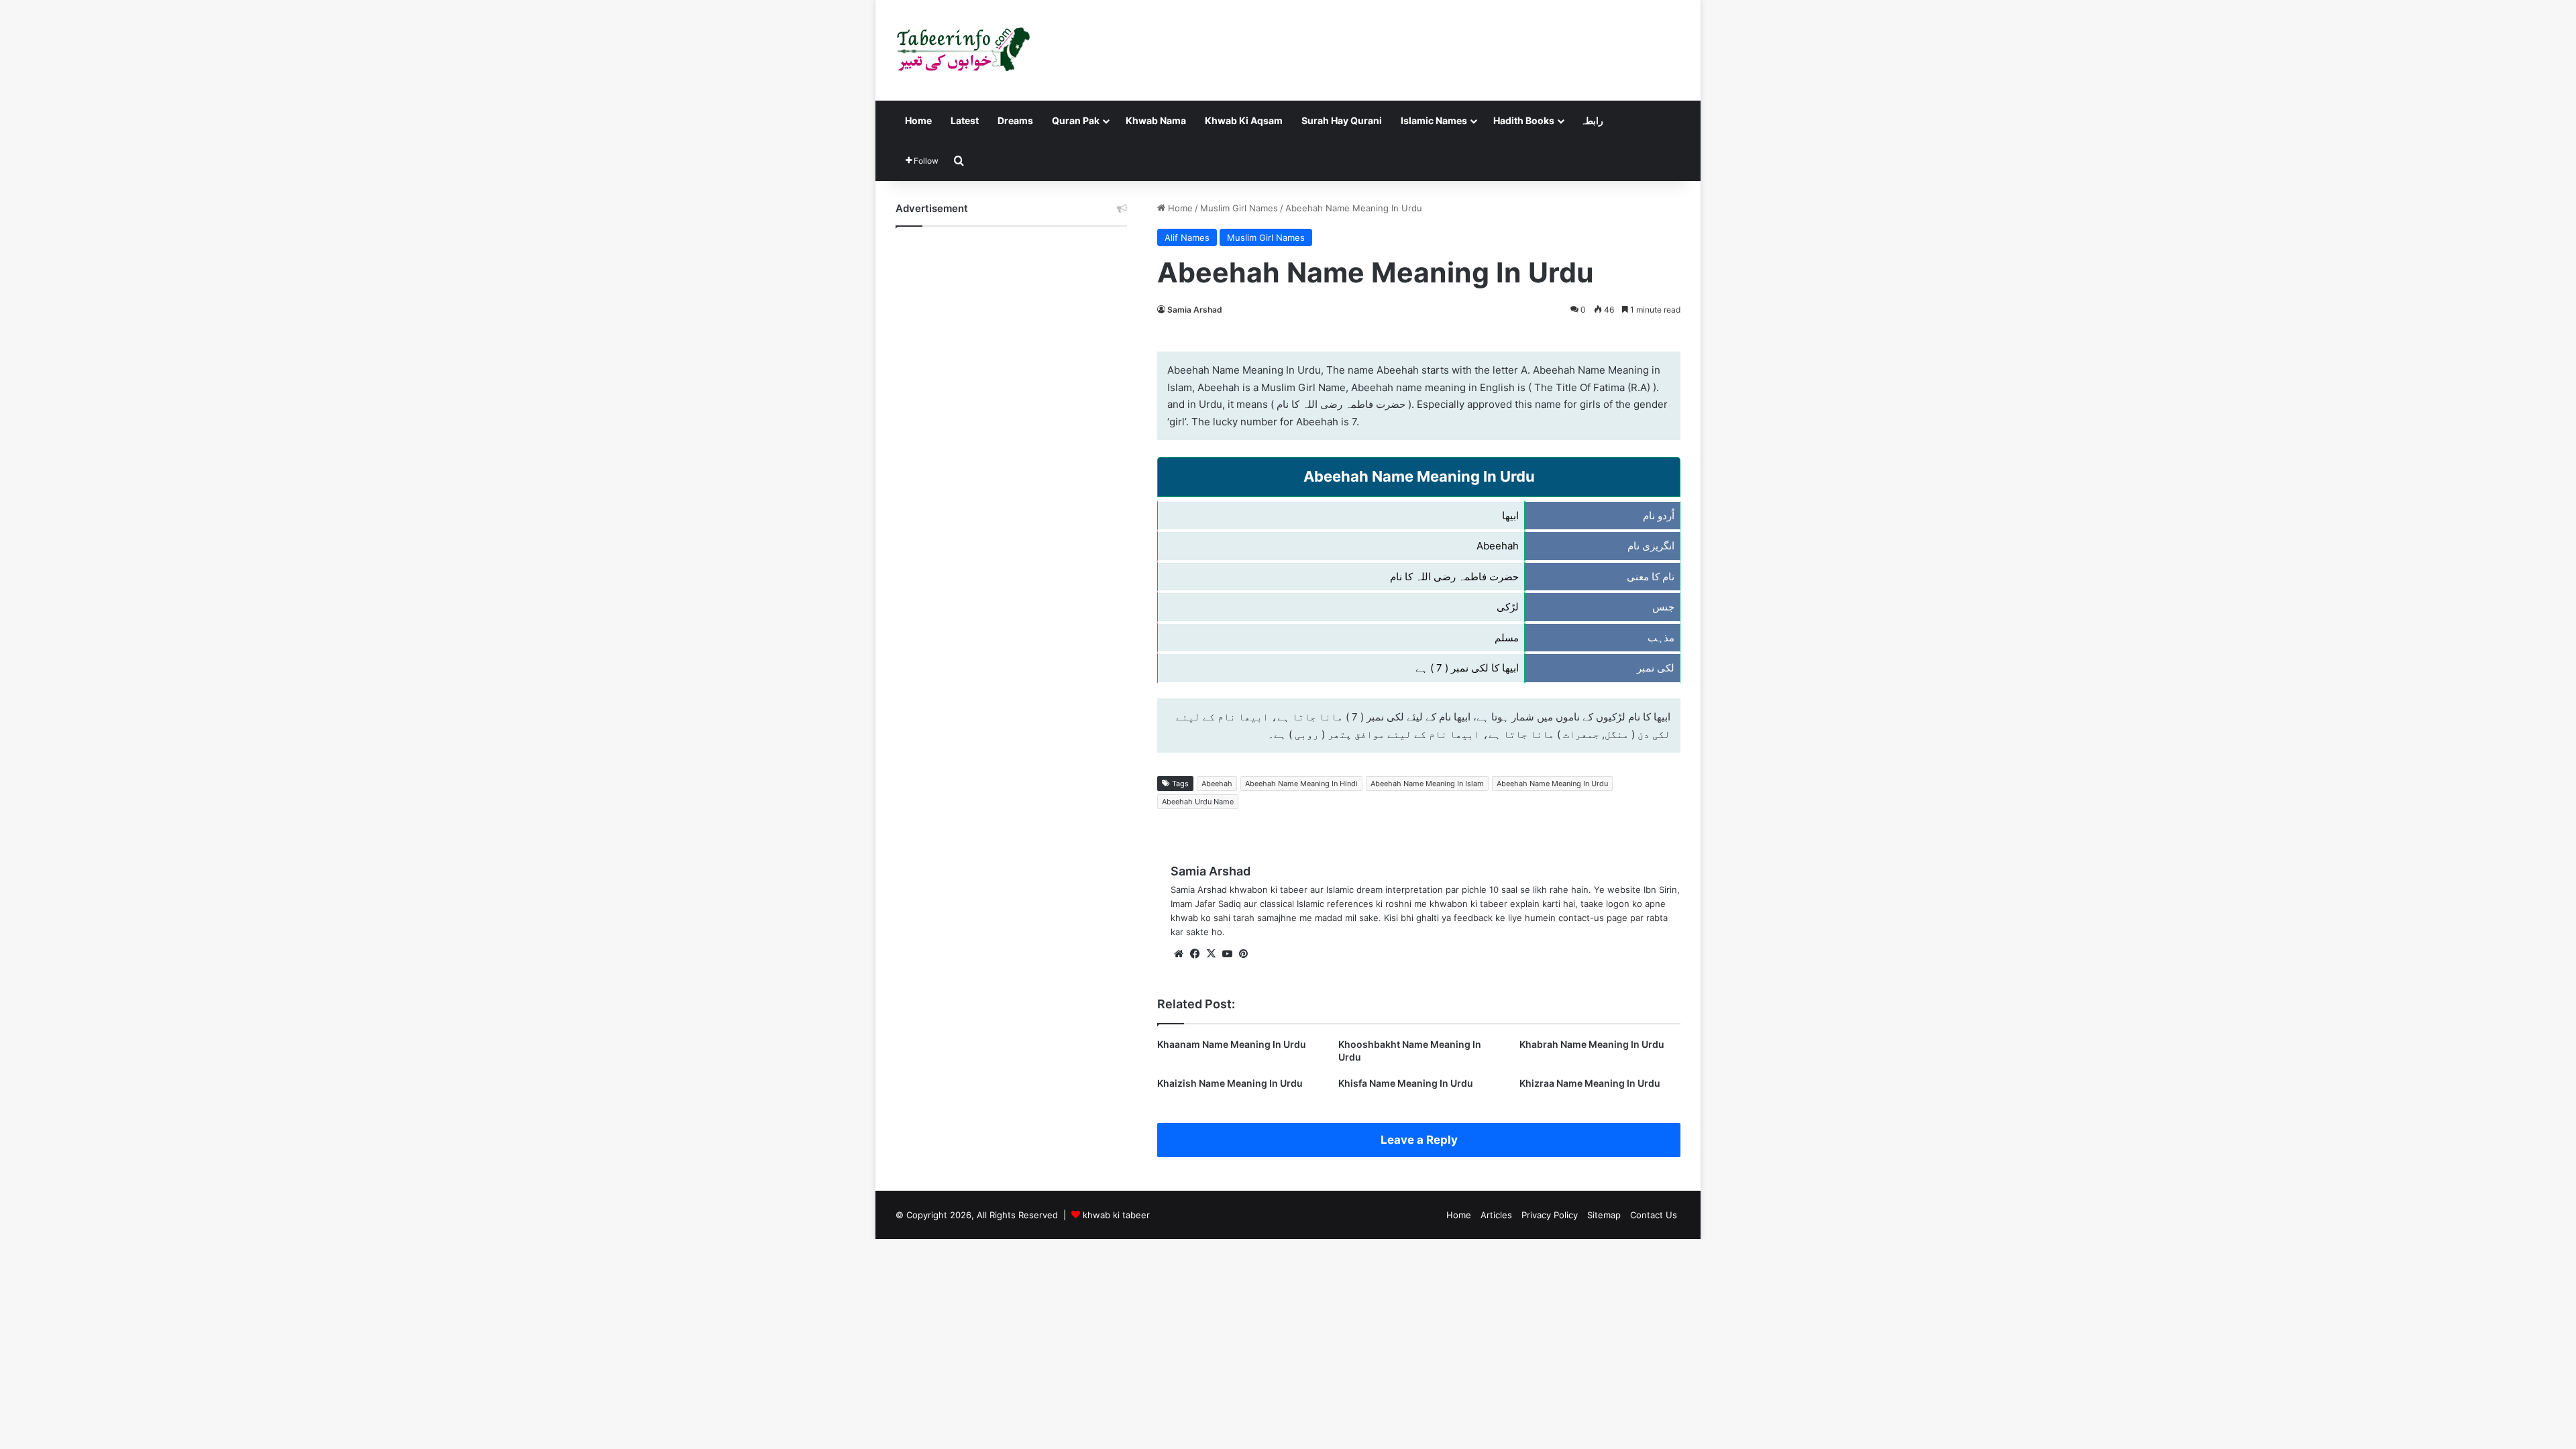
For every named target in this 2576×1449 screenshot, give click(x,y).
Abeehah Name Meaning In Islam (1427, 784)
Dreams (1015, 120)
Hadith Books (1524, 120)
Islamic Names (1434, 120)
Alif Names (1187, 237)
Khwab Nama (1156, 120)
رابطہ (1592, 120)
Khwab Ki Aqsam (1244, 120)
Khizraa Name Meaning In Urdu (1590, 1083)
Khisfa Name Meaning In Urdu (1406, 1083)
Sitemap (1604, 1215)
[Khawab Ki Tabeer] (963, 50)
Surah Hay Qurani (1342, 120)
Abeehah (1217, 784)
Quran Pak (1076, 120)
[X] (1211, 954)
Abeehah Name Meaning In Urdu (1552, 784)
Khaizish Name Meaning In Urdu (1230, 1083)
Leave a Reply (1419, 1140)
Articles (1496, 1215)
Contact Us (1654, 1215)
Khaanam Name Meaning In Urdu (1232, 1044)
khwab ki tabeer (1116, 1215)
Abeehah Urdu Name (1198, 802)
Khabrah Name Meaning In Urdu (1592, 1044)
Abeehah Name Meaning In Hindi (1301, 784)
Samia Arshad (1195, 310)
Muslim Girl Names (1239, 208)
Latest (965, 120)
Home (918, 120)
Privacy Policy (1550, 1215)
